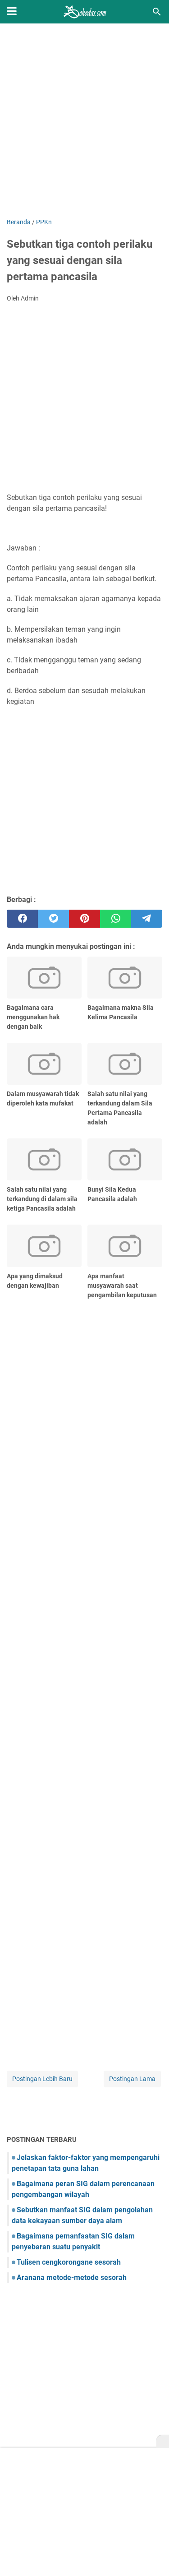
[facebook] (22, 919)
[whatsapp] (116, 919)
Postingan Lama (132, 2079)
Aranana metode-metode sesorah (72, 2278)
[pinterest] (84, 919)
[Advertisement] (84, 122)
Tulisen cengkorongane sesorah (69, 2262)
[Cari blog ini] (157, 12)
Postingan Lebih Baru (42, 2079)
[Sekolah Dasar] (85, 12)
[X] (163, 2442)
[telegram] (147, 919)
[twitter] (53, 919)
